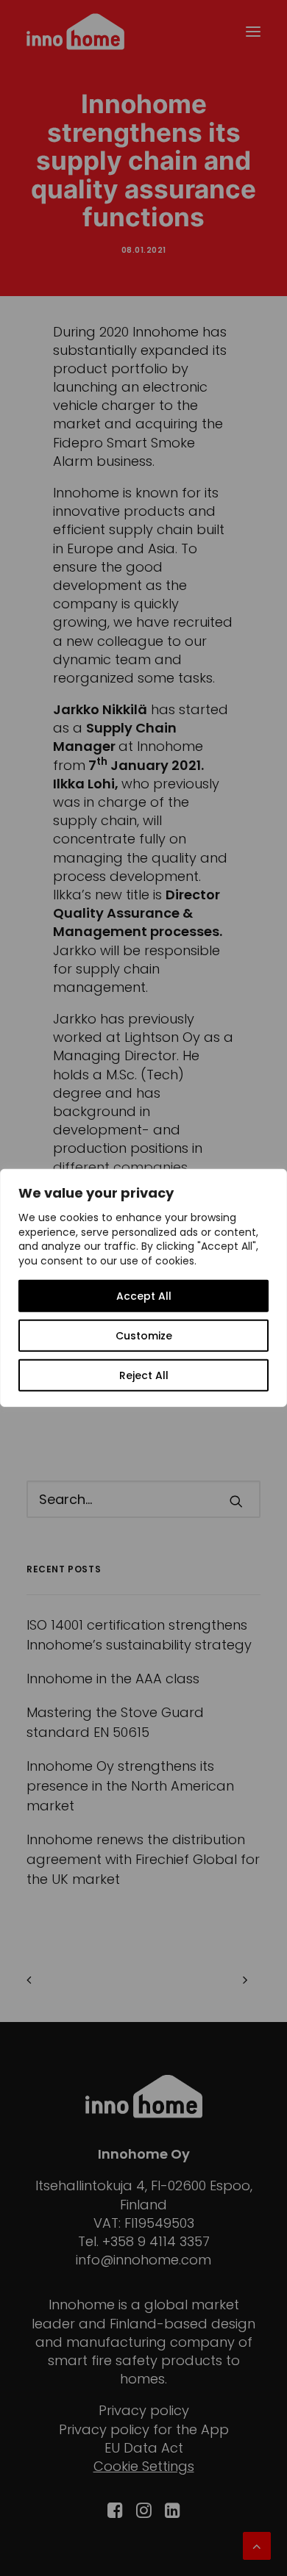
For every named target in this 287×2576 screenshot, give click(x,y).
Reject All (144, 1375)
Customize (144, 1336)
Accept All (144, 1296)
